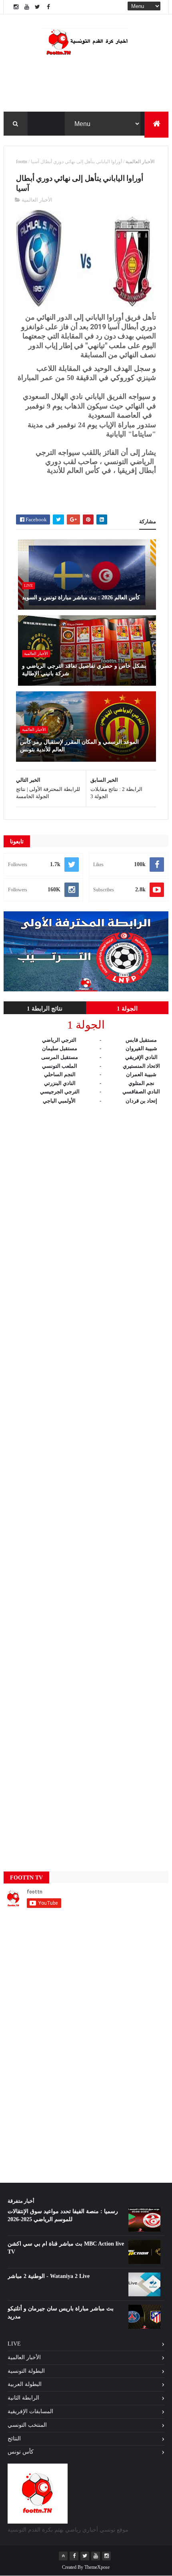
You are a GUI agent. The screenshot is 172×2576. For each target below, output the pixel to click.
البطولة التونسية (26, 2371)
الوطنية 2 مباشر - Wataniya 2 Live (49, 2276)
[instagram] (16, 7)
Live (28, 585)
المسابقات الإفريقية (30, 2411)
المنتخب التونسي (27, 2425)
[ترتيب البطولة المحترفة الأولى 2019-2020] (86, 990)
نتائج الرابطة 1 (45, 1009)
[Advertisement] (86, 1480)
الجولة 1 (127, 1009)
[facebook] (48, 7)
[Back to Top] (63, 2556)
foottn (22, 162)
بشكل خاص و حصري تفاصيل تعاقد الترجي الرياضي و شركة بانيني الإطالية (84, 670)
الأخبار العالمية (140, 162)
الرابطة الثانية (23, 2398)
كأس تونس (21, 2452)
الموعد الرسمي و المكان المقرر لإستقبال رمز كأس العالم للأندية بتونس (79, 746)
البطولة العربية (25, 2384)
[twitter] (38, 7)
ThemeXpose (97, 2567)
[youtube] (27, 7)
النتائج (14, 2439)
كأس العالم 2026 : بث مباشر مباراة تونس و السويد (81, 597)
